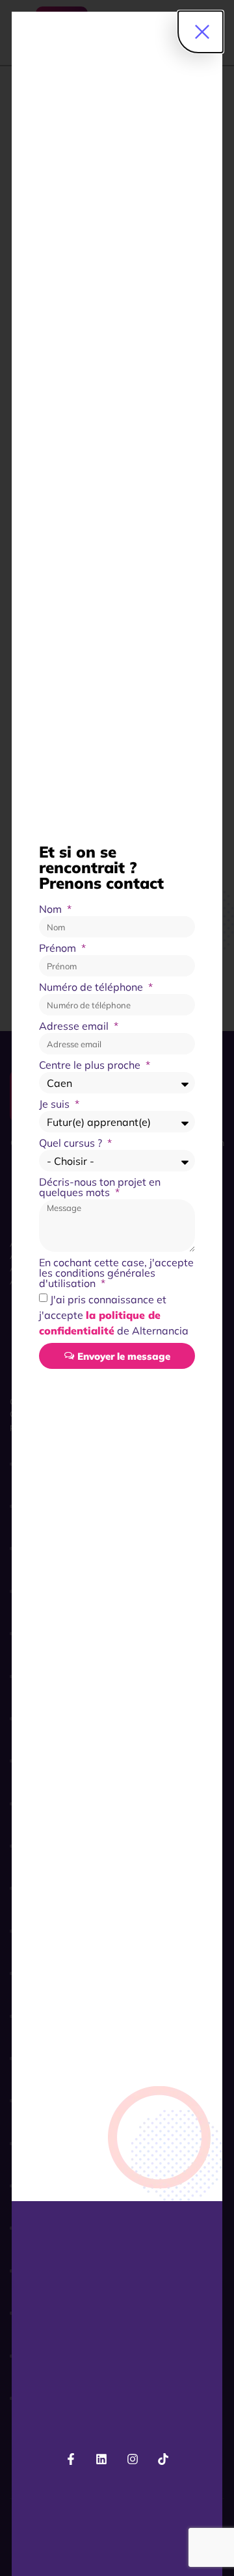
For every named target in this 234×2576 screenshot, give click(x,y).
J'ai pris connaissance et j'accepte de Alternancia (114, 1315)
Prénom (59, 949)
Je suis (56, 1104)
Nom (52, 910)
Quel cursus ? (72, 1143)
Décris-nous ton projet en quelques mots (100, 1188)
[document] (117, 1288)
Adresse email (75, 1027)
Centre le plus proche (91, 1065)
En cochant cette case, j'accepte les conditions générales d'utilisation (116, 1273)
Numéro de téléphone (92, 988)
